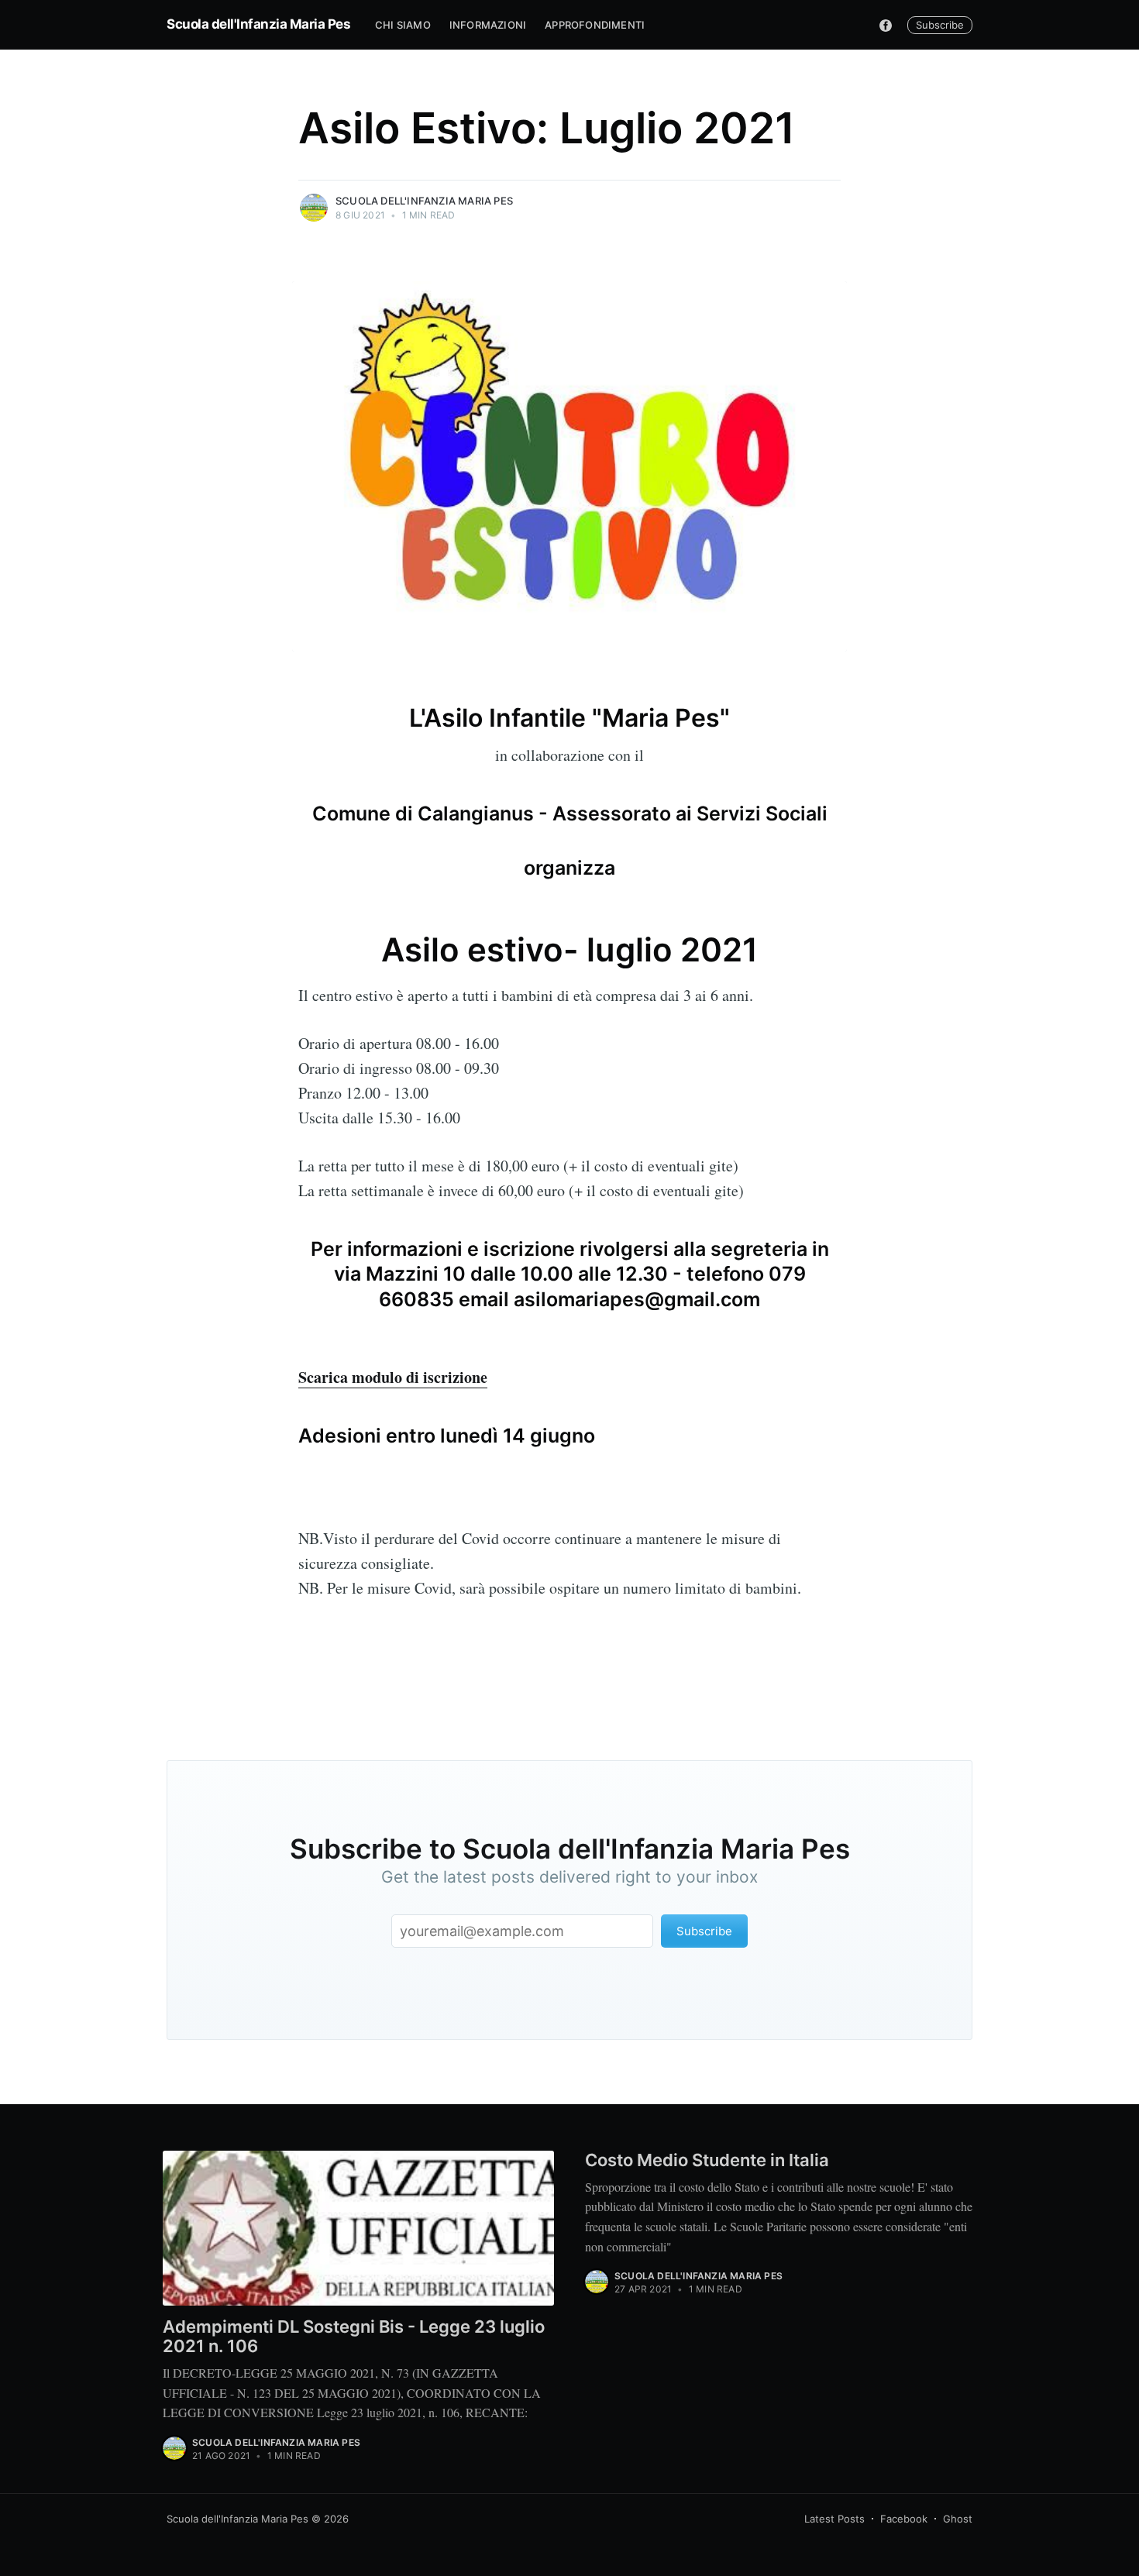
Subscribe (940, 25)
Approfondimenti (595, 25)
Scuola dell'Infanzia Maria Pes (258, 24)
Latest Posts (834, 2519)
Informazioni (488, 25)
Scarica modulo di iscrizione (393, 1377)
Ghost (958, 2519)
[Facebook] (886, 25)
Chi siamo (403, 25)
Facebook (904, 2519)
